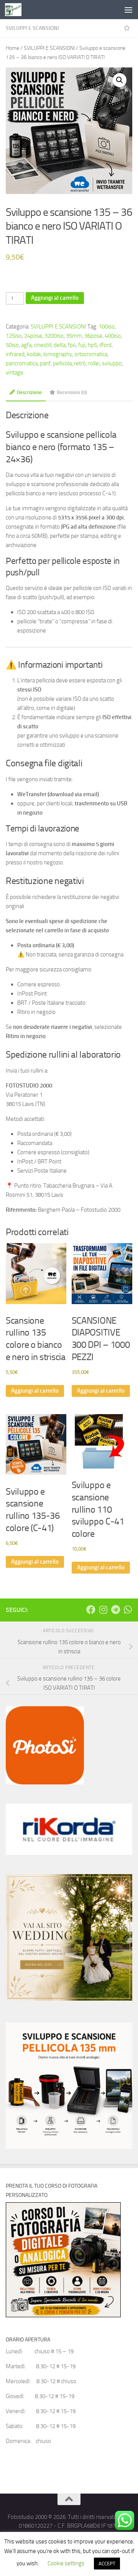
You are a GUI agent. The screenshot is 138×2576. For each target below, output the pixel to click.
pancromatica (22, 363)
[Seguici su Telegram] (115, 1610)
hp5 (92, 345)
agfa (26, 345)
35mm (74, 336)
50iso (12, 345)
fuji (82, 345)
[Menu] (128, 10)
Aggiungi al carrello (55, 298)
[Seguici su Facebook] (91, 1610)
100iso (107, 327)
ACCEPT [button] (107, 2564)
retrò (80, 363)
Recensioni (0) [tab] (72, 392)
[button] (120, 80)
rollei (94, 363)
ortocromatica (91, 354)
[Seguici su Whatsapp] (128, 1610)
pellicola (62, 363)
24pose (33, 336)
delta (60, 345)
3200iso (54, 336)
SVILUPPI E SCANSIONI (32, 28)
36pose (93, 336)
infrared (15, 354)
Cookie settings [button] (66, 2563)
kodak (34, 354)
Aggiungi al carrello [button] (35, 1391)
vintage (15, 373)
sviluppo (112, 363)
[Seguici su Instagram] (103, 1610)
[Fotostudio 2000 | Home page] (16, 10)
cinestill (43, 345)
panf (45, 363)
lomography (58, 354)
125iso (14, 336)
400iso (113, 336)
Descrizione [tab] (29, 392)
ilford (105, 345)
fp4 (72, 345)
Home (12, 48)
